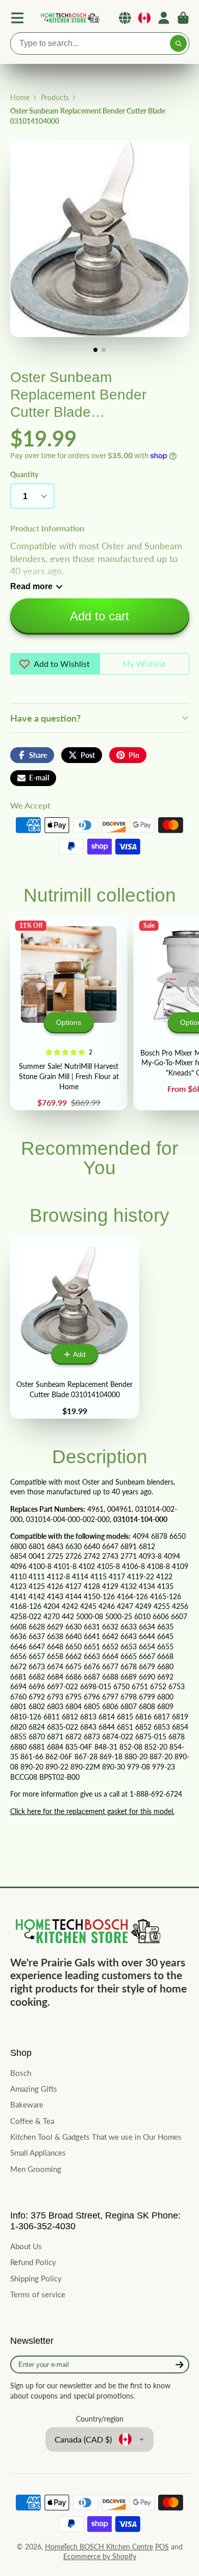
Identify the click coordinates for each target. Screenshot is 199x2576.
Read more (31, 586)
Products (55, 97)
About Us (26, 2246)
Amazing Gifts (34, 2089)
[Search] (179, 43)
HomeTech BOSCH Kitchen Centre (99, 2547)
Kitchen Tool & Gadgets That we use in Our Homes (96, 2137)
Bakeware (27, 2104)
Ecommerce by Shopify (100, 2556)
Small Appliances (38, 2153)
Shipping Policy (36, 2278)
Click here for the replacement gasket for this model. (92, 1811)
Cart (183, 18)
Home (20, 97)
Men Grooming (36, 2169)
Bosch (21, 2073)
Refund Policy (33, 2262)
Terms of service (38, 2294)
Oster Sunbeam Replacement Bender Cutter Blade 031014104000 (75, 1327)
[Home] (69, 18)
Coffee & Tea (32, 2121)
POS (162, 2547)
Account (164, 18)
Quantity (24, 474)
